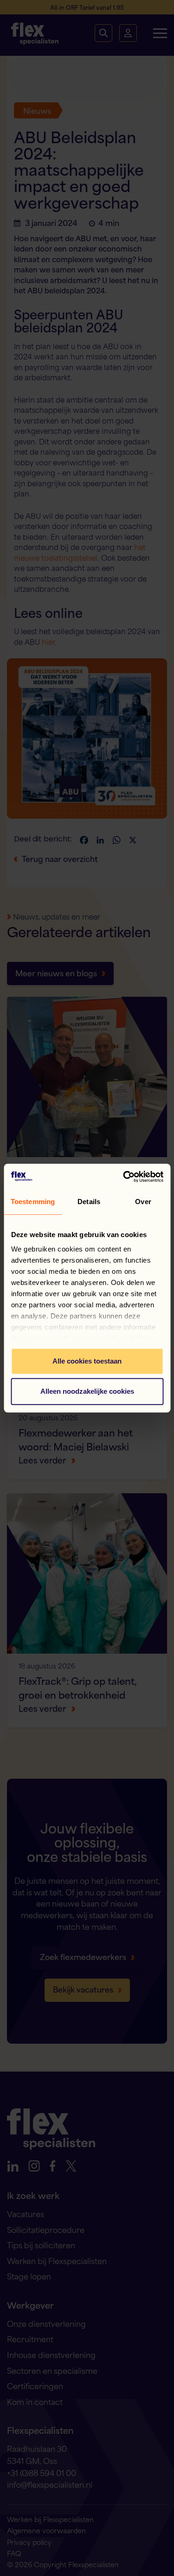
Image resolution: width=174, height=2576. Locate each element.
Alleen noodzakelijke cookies (87, 1391)
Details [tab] (89, 1202)
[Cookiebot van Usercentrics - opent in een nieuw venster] (124, 1177)
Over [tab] (143, 1202)
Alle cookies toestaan (87, 1361)
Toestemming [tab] (33, 1202)
